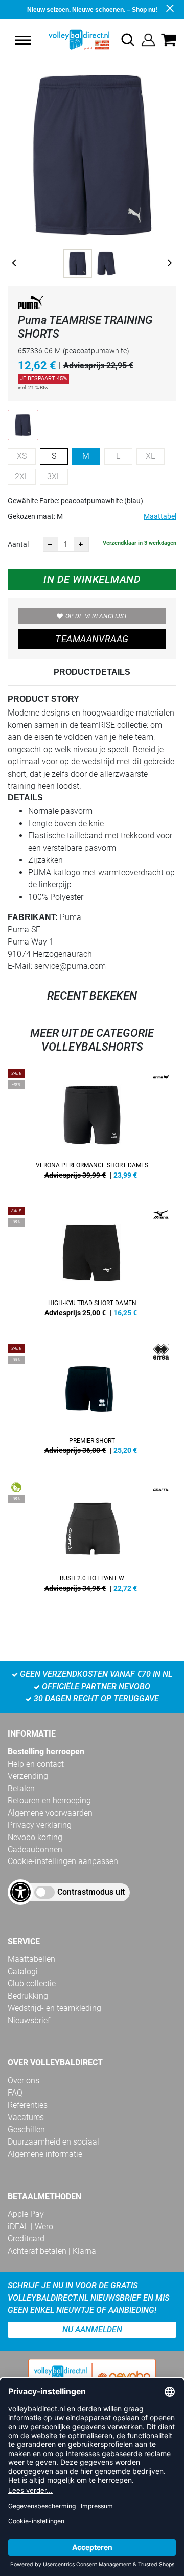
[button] (23, 40)
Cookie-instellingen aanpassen (63, 1861)
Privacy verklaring (40, 1825)
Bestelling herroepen (46, 1752)
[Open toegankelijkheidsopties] (20, 1892)
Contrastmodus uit (91, 1892)
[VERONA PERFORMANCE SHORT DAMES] (92, 1128)
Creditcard (26, 2239)
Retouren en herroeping (49, 1801)
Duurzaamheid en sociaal (53, 2142)
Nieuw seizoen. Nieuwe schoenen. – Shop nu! (92, 10)
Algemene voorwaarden (50, 1813)
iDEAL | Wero (30, 2226)
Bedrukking (28, 1996)
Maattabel (160, 516)
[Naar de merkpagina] (31, 304)
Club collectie (32, 1984)
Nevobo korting (35, 1837)
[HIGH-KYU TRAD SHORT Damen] (92, 1265)
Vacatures (26, 2117)
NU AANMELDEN (92, 2329)
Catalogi (23, 1971)
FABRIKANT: (33, 917)
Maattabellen (31, 1959)
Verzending (28, 1776)
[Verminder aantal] (51, 544)
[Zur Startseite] (69, 40)
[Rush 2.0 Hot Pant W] (92, 1541)
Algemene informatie (45, 2154)
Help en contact (36, 1764)
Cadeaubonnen (35, 1850)
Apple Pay (26, 2214)
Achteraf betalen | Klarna (52, 2251)
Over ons (24, 2081)
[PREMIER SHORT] (92, 1403)
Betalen (21, 1788)
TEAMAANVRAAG (92, 639)
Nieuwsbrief (29, 2020)
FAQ (15, 2093)
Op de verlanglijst (96, 616)
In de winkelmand (92, 579)
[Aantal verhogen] (81, 544)
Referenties (28, 2105)
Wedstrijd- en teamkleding (54, 2008)
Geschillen (26, 2129)
